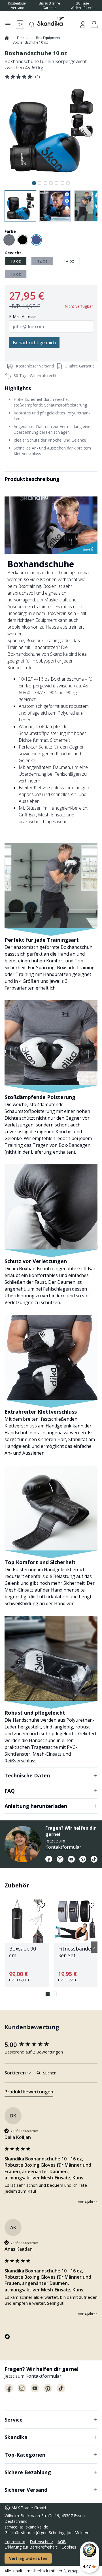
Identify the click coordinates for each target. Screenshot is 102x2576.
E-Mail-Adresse (23, 316)
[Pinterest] (83, 1859)
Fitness (23, 38)
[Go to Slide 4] (51, 183)
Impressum (15, 2542)
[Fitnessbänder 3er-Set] (76, 1943)
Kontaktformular (63, 1847)
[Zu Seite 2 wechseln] (54, 1994)
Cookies (69, 2547)
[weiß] (9, 240)
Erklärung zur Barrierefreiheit (31, 2547)
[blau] (36, 240)
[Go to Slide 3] (45, 183)
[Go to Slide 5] (57, 183)
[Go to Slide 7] (68, 183)
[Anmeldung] (83, 25)
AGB (62, 2542)
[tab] (29, 2093)
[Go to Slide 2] (40, 183)
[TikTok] (94, 1859)
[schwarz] (23, 240)
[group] (51, 2045)
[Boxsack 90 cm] (27, 1943)
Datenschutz (41, 2542)
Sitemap (71, 2571)
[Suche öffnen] (32, 25)
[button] (94, 25)
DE (20, 24)
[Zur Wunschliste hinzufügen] (42, 1905)
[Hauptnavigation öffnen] (8, 25)
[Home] (7, 38)
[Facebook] (49, 1859)
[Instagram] (60, 1859)
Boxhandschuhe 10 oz (30, 42)
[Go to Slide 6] (62, 183)
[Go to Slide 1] (34, 183)
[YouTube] (71, 1859)
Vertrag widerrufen (28, 2558)
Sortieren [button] (16, 2073)
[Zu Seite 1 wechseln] (48, 1994)
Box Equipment (48, 38)
